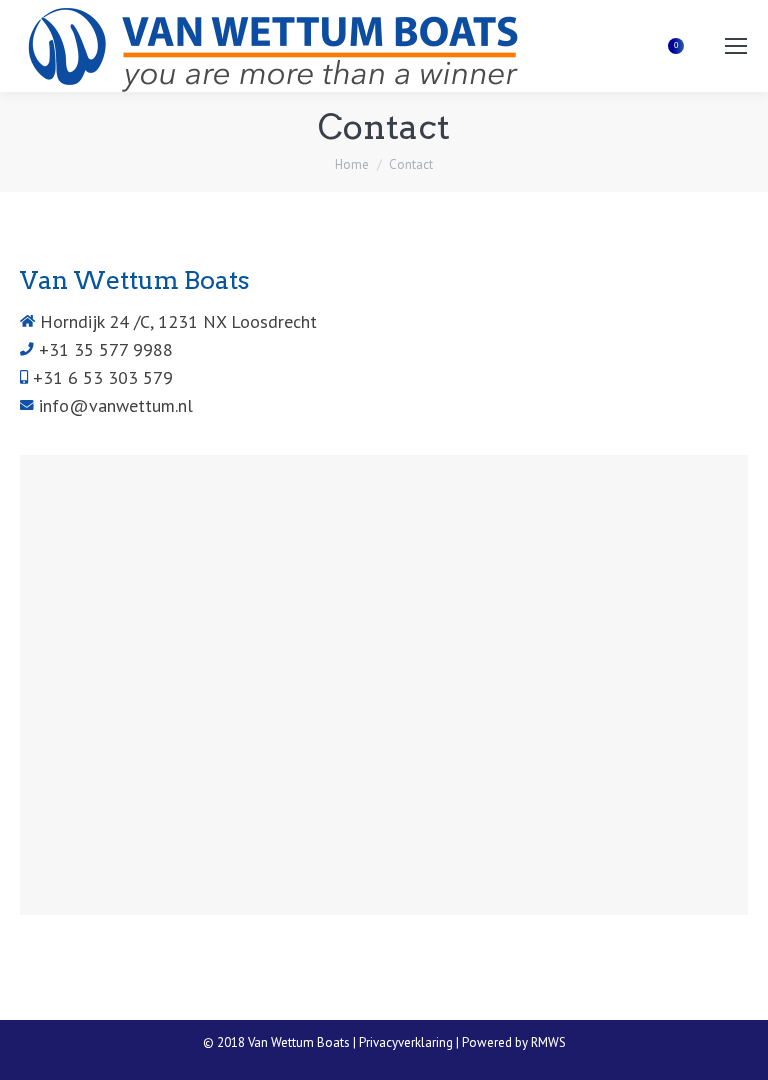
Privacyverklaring (406, 1042)
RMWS (548, 1042)
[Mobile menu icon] (736, 46)
